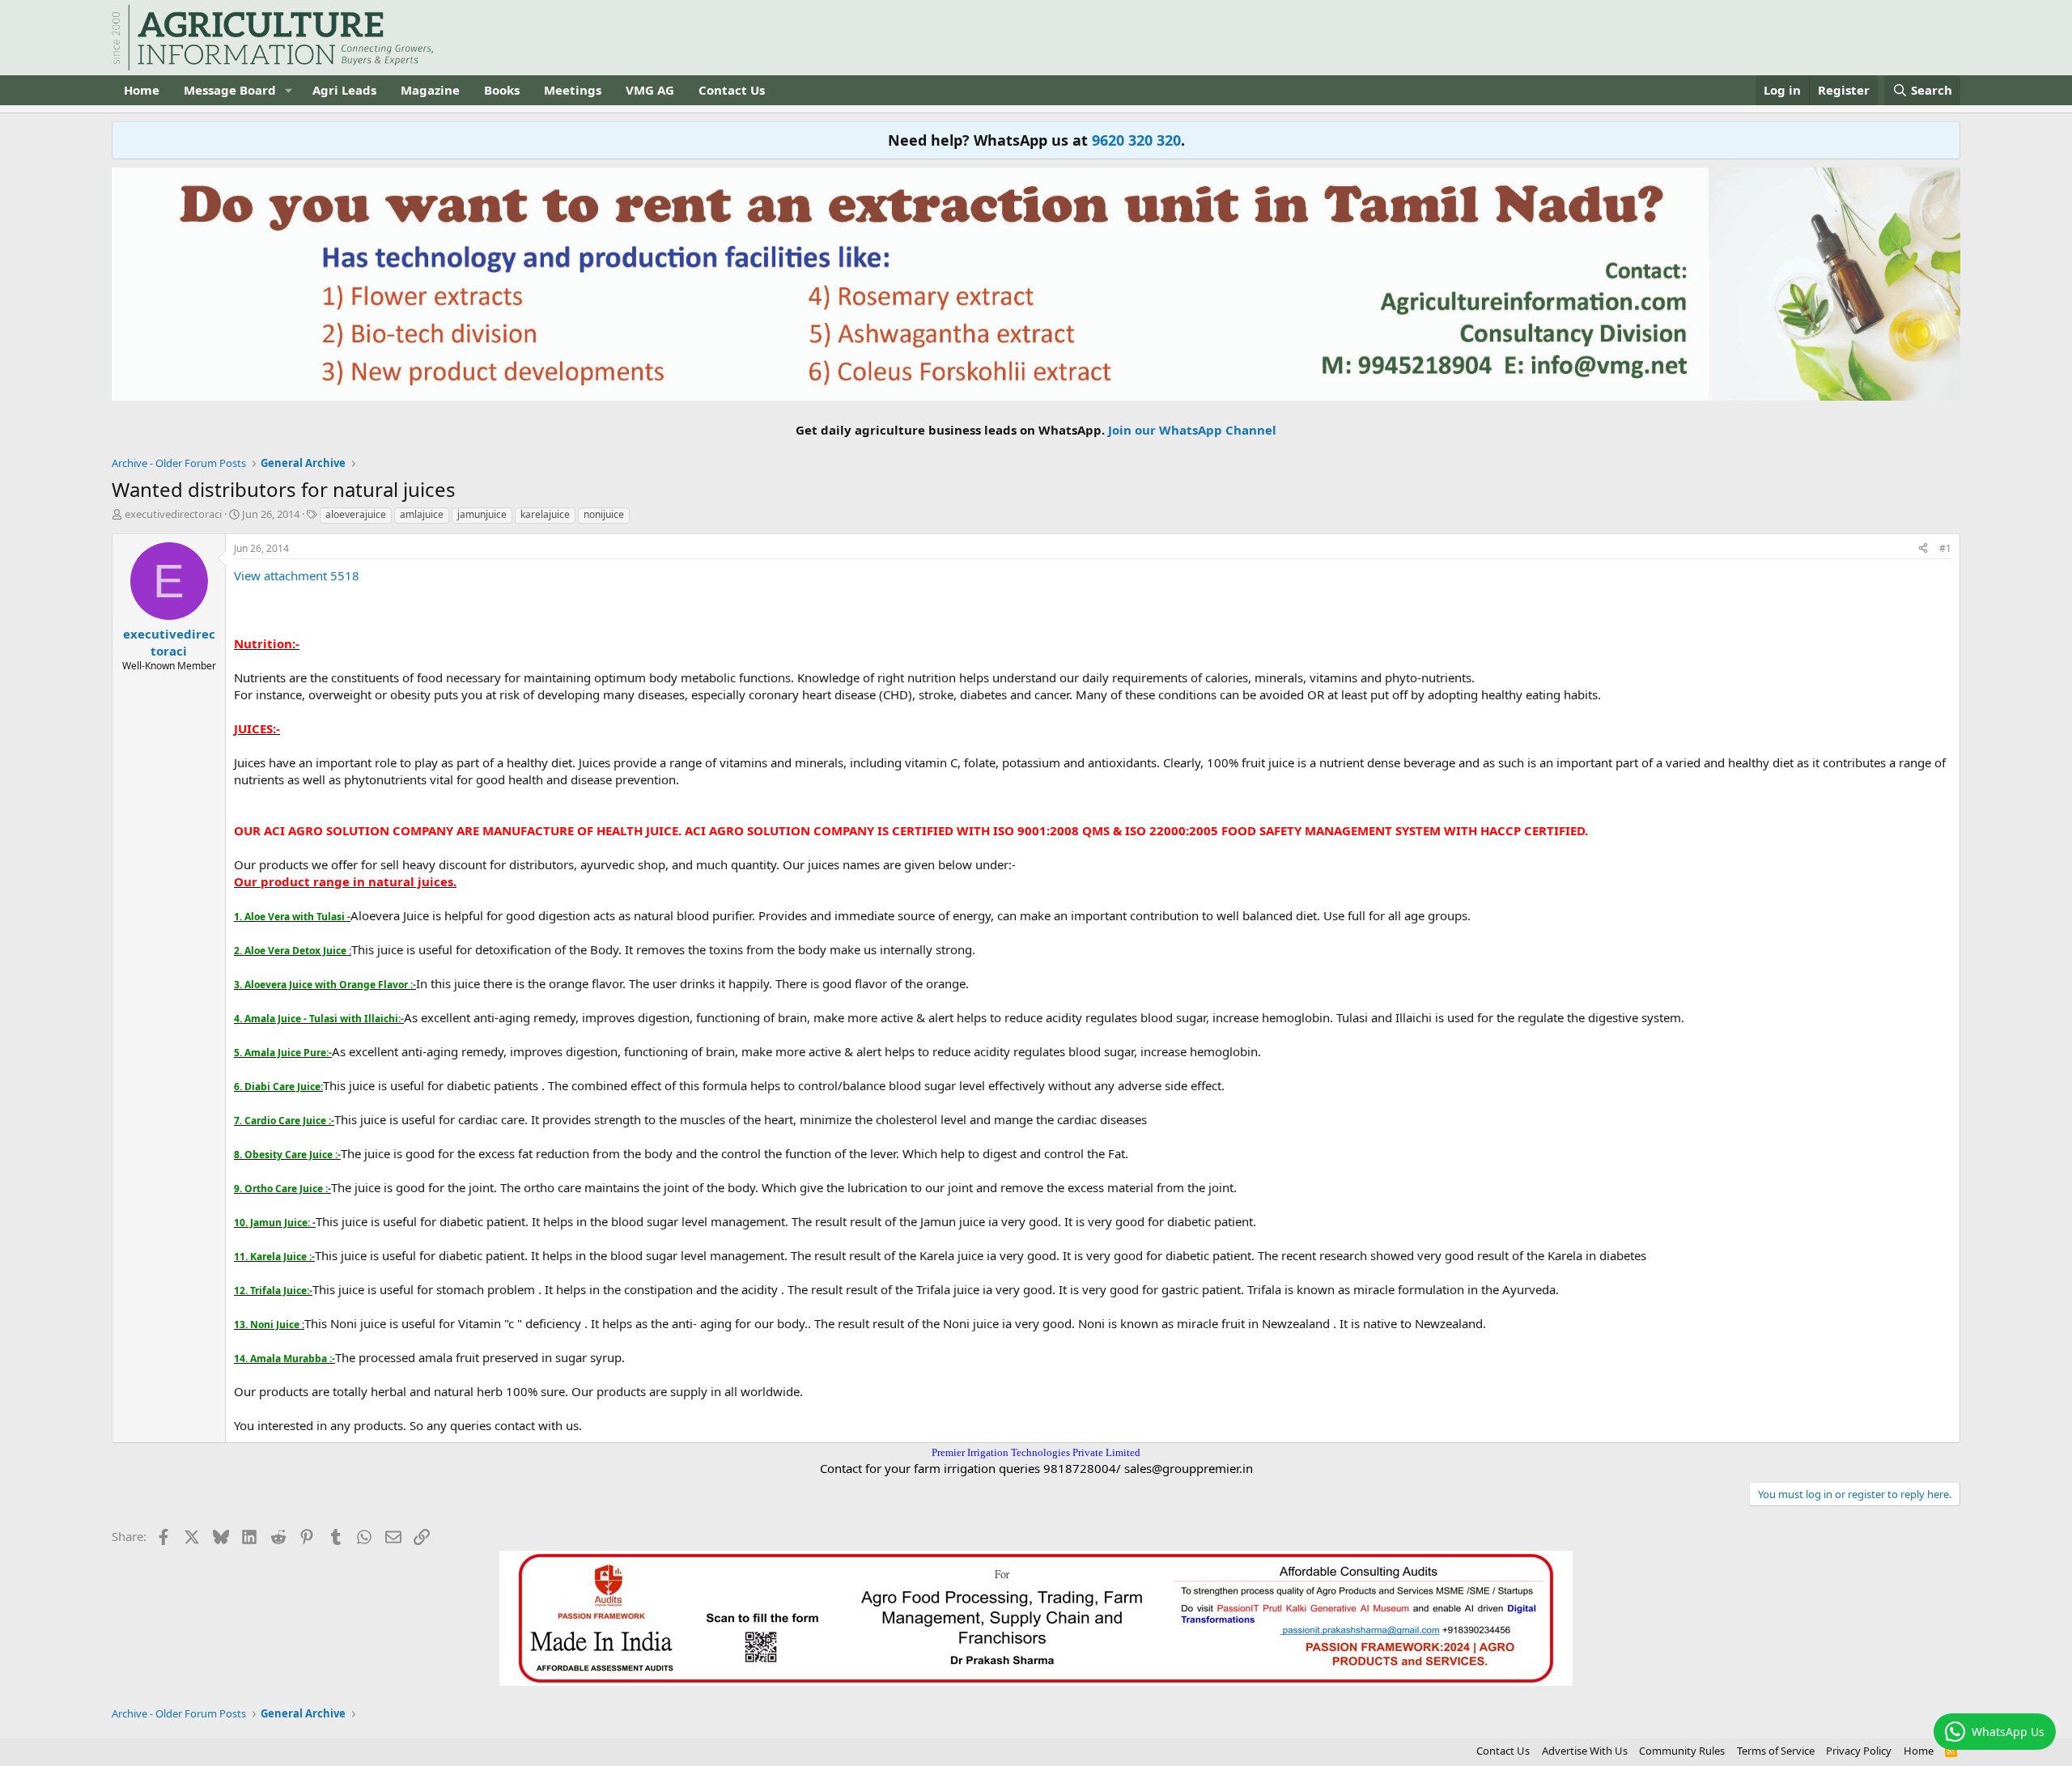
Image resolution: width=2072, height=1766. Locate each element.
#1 (1945, 548)
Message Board (230, 90)
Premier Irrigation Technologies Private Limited (1036, 1452)
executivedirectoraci (173, 514)
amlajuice (422, 514)
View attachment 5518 (297, 575)
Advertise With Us (1585, 1751)
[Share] (1923, 549)
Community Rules (1682, 1751)
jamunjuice (482, 514)
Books (502, 90)
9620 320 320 (1136, 140)
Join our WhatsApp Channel (1192, 430)
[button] (289, 90)
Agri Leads (344, 90)
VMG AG (650, 90)
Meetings (573, 90)
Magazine (430, 90)
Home (142, 90)
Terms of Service (1776, 1751)
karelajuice (545, 514)
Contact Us (732, 90)
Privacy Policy (1859, 1751)
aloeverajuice (356, 514)
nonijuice (604, 514)
